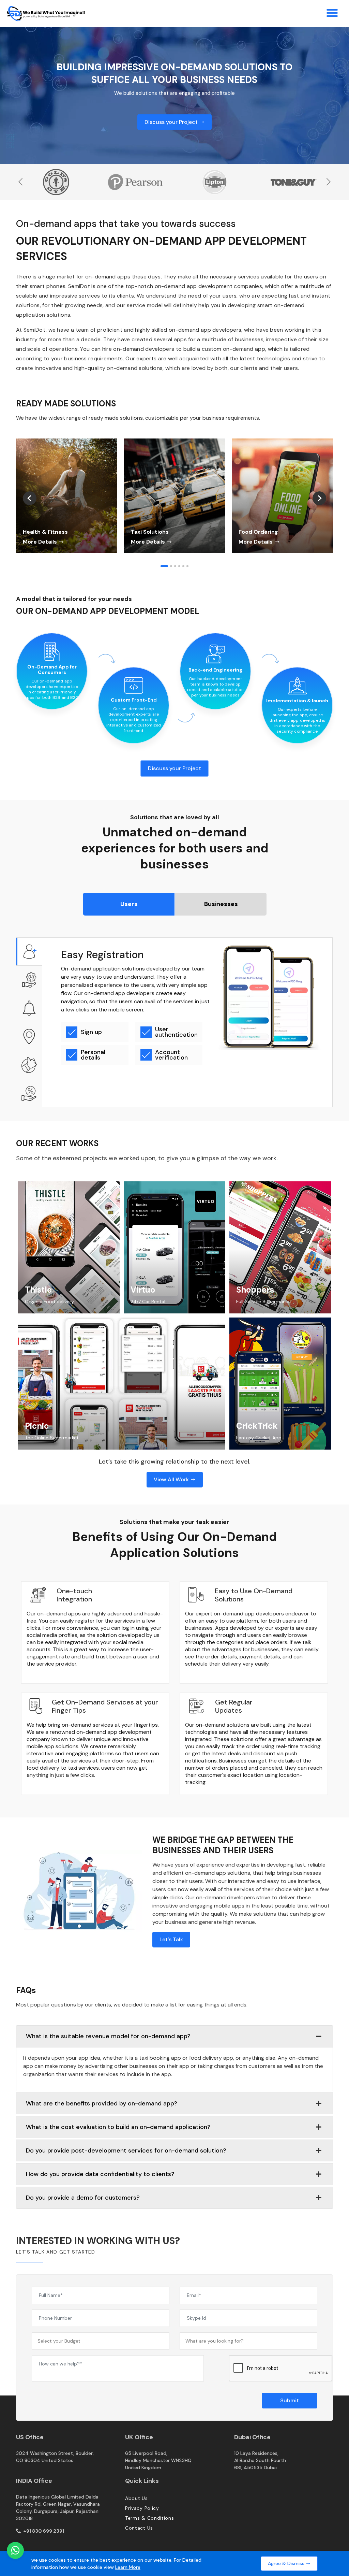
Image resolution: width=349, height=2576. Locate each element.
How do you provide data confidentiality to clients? (100, 2174)
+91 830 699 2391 (43, 2531)
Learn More (128, 2567)
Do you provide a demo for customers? (83, 2198)
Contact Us (139, 2528)
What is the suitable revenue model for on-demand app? (108, 2036)
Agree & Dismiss (287, 2563)
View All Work (172, 1479)
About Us (136, 2498)
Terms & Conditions (150, 2518)
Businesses (221, 904)
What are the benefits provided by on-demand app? (102, 2103)
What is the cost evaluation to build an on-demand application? (118, 2127)
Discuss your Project (172, 122)
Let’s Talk (171, 1939)
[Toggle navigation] (332, 14)
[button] (164, 566)
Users (129, 904)
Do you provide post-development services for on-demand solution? (126, 2150)
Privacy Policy (142, 2508)
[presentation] (21, 182)
